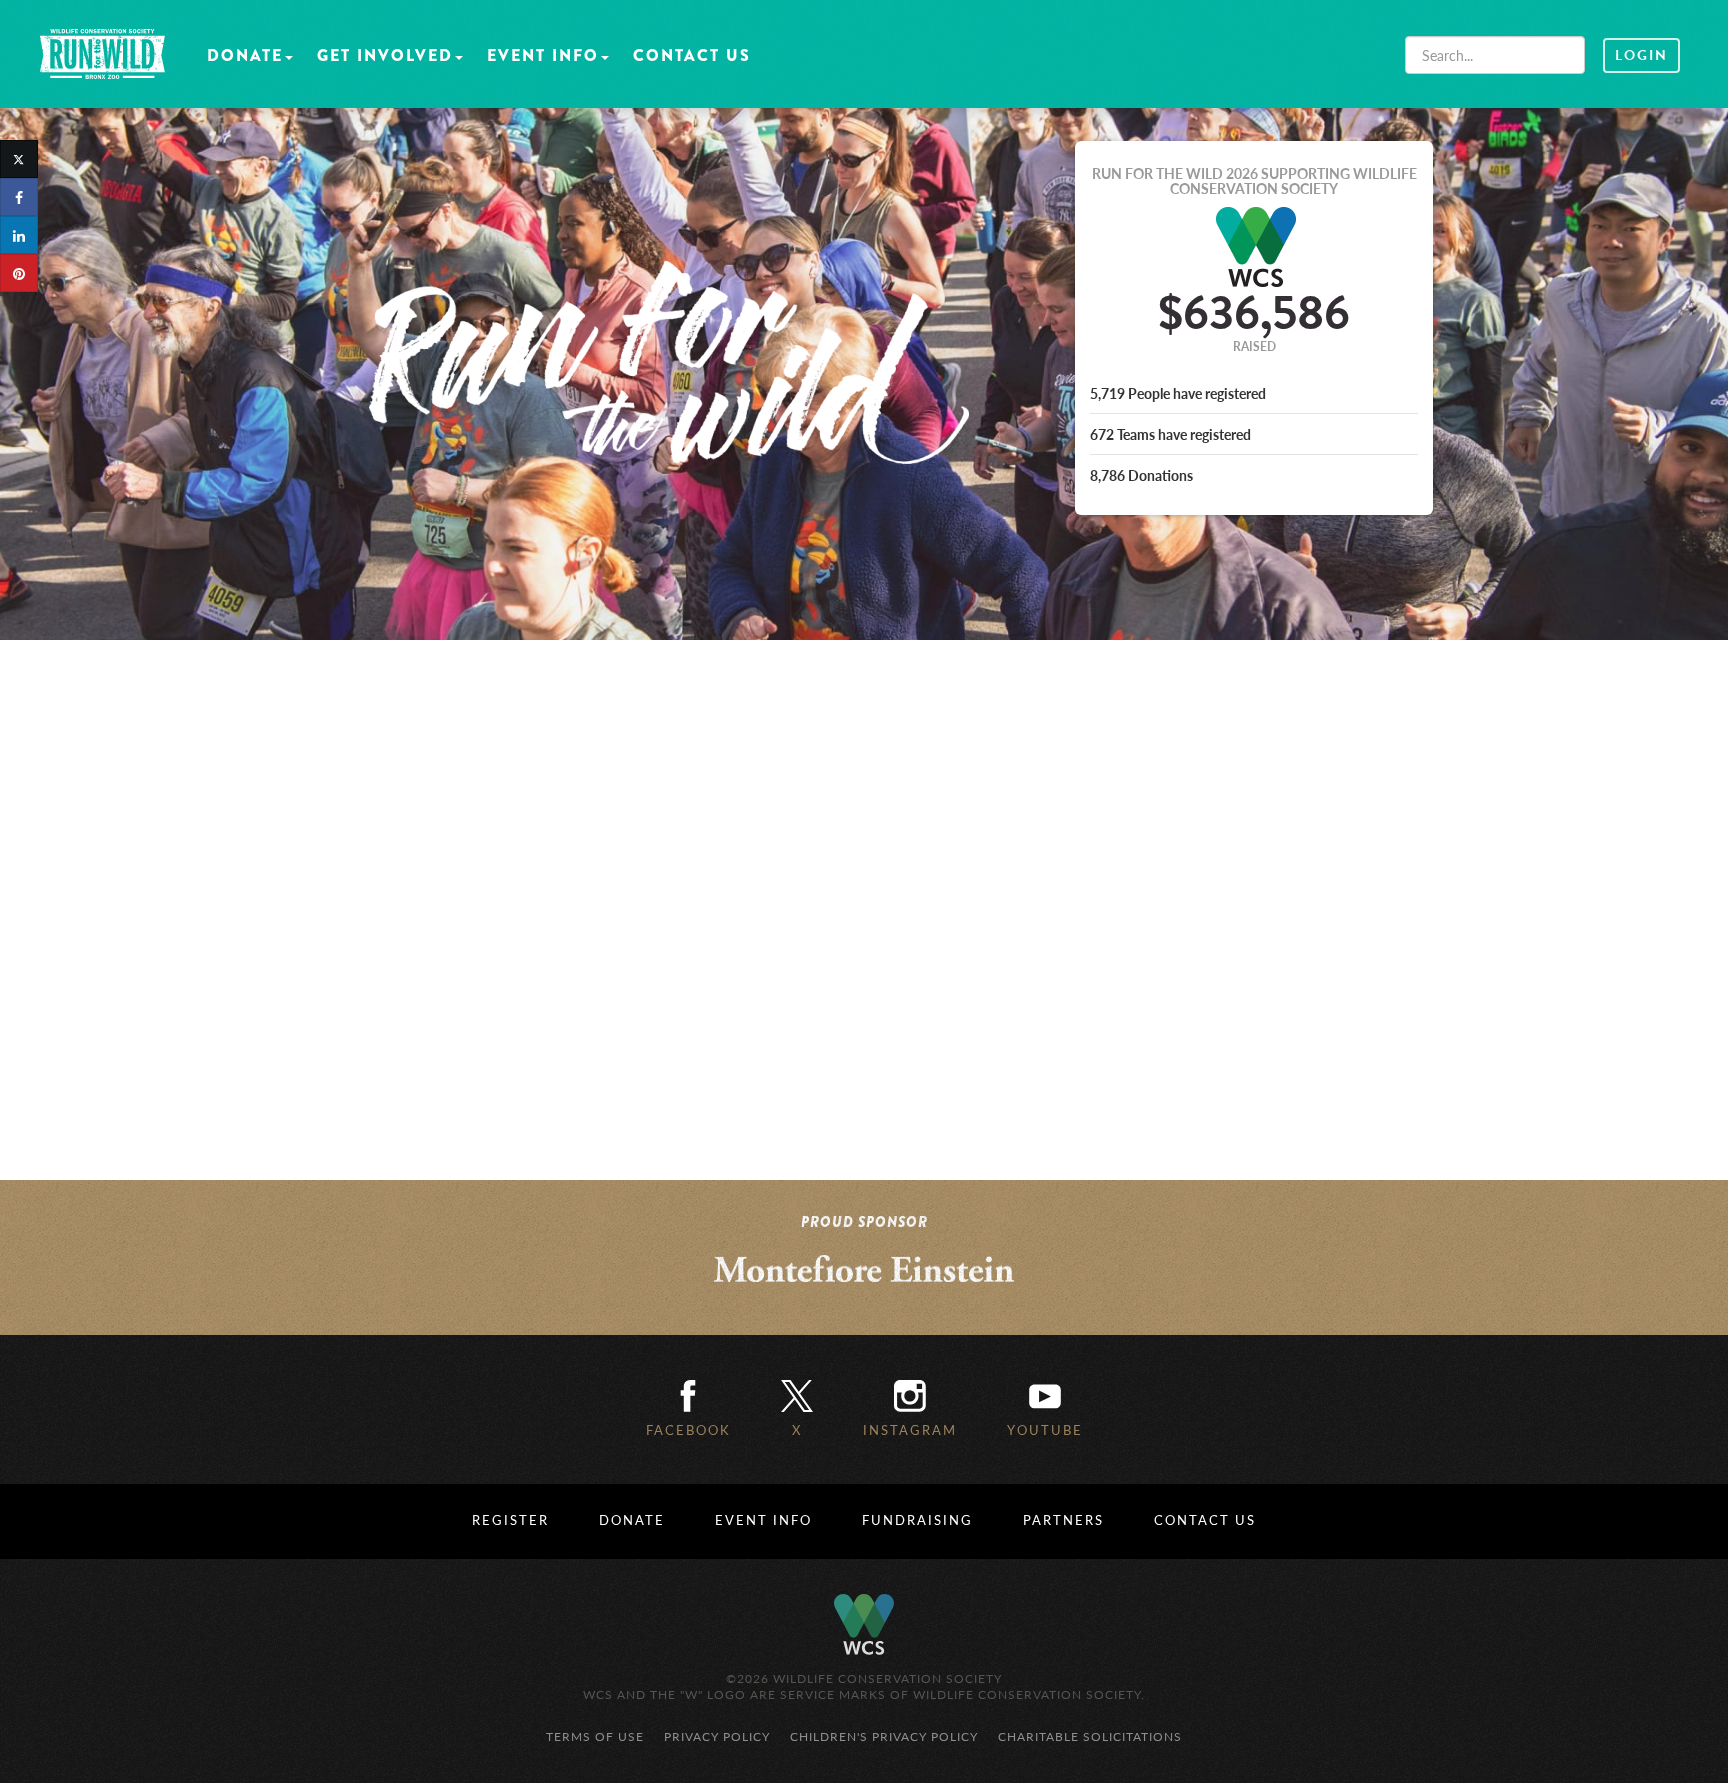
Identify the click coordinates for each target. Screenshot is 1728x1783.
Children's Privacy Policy (884, 1736)
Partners (1063, 1520)
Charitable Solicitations (1090, 1736)
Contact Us (692, 55)
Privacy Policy (717, 1736)
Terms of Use (595, 1736)
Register (510, 1520)
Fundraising (917, 1520)
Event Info (763, 1520)
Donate (632, 1520)
